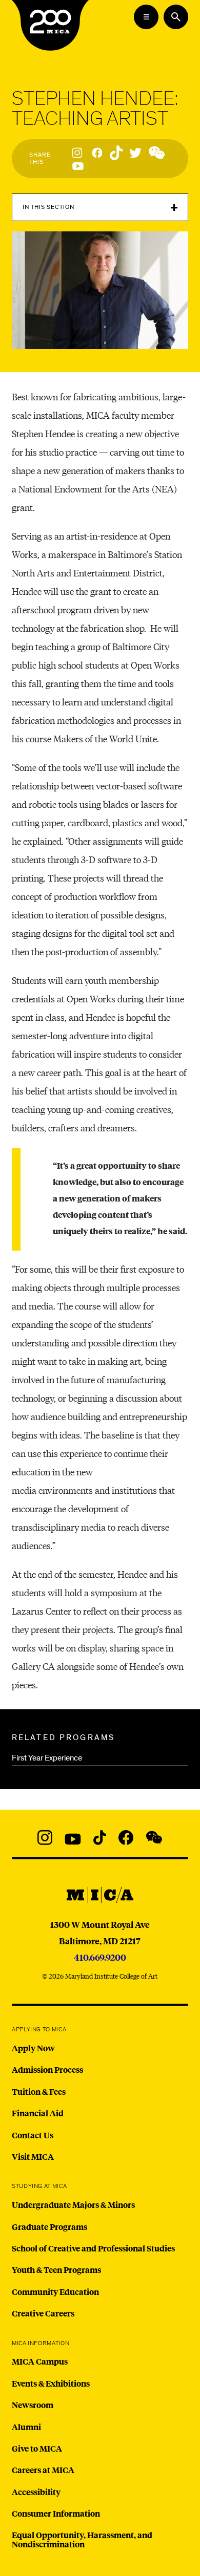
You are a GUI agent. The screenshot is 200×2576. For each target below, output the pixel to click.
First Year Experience (47, 1758)
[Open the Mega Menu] (146, 17)
